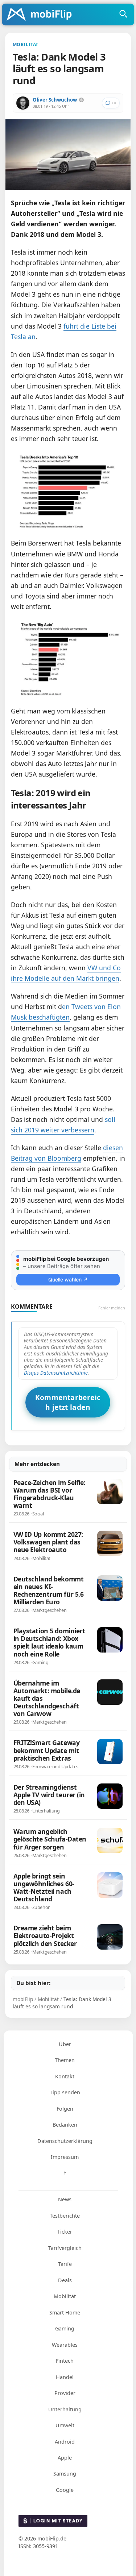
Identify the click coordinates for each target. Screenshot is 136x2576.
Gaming (65, 2328)
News (65, 2199)
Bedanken (65, 2125)
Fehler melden (112, 1308)
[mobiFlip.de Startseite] (42, 15)
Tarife (65, 2264)
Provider (65, 2393)
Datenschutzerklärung (65, 2141)
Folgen (65, 2109)
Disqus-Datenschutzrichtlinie (56, 1373)
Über (65, 2044)
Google (65, 2490)
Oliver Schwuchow (55, 100)
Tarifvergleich (65, 2248)
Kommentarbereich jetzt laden (68, 1402)
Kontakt (65, 2076)
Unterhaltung (65, 2409)
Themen (65, 2060)
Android (65, 2442)
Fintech (65, 2361)
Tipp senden (65, 2092)
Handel (65, 2377)
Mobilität (65, 2296)
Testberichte (65, 2216)
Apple (65, 2458)
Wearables (65, 2345)
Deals (65, 2280)
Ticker (65, 2232)
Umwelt (65, 2425)
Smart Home (65, 2312)
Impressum (65, 2157)
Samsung (65, 2474)
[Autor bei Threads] (81, 100)
